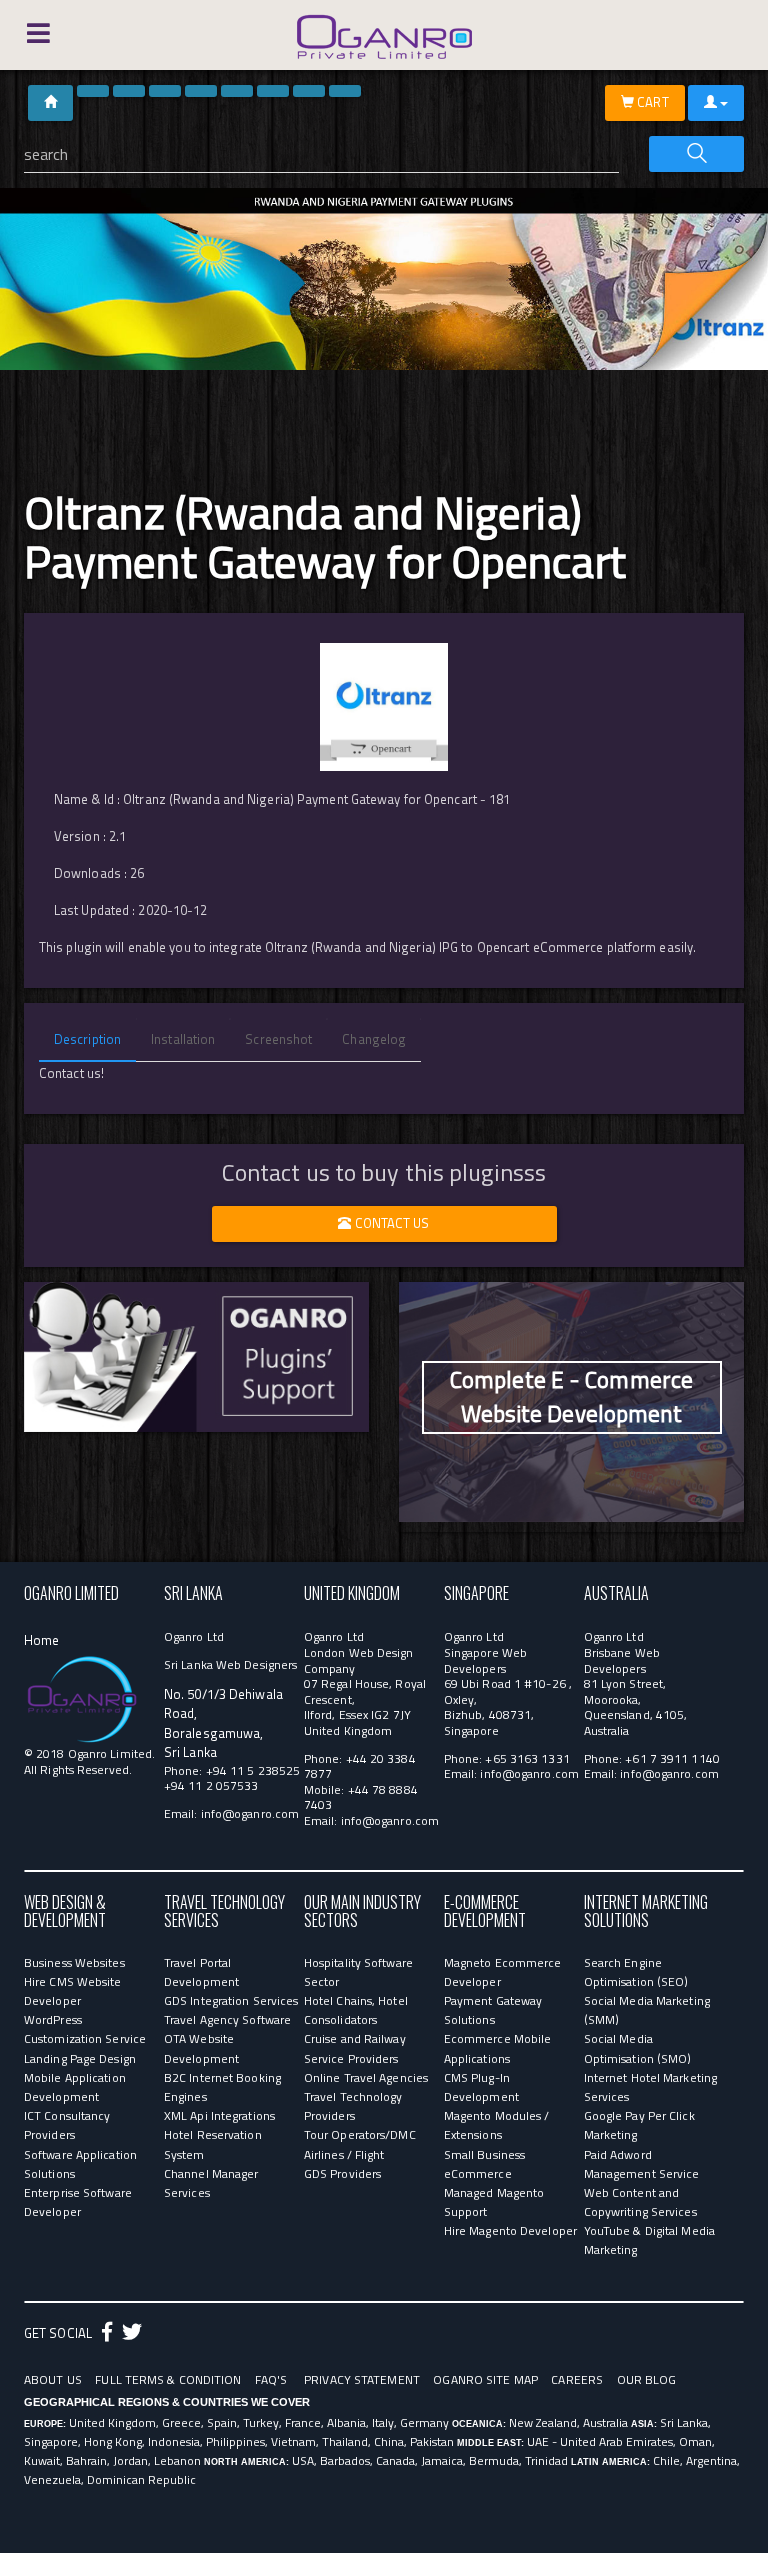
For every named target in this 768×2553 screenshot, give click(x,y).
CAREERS (577, 2379)
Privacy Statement (362, 2379)
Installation (183, 1039)
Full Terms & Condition (168, 2379)
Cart (651, 102)
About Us (53, 2379)
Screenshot (278, 1039)
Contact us (391, 1223)
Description (87, 1039)
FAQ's (271, 2379)
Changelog (374, 1039)
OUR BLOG (647, 2379)
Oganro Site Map (485, 2379)
